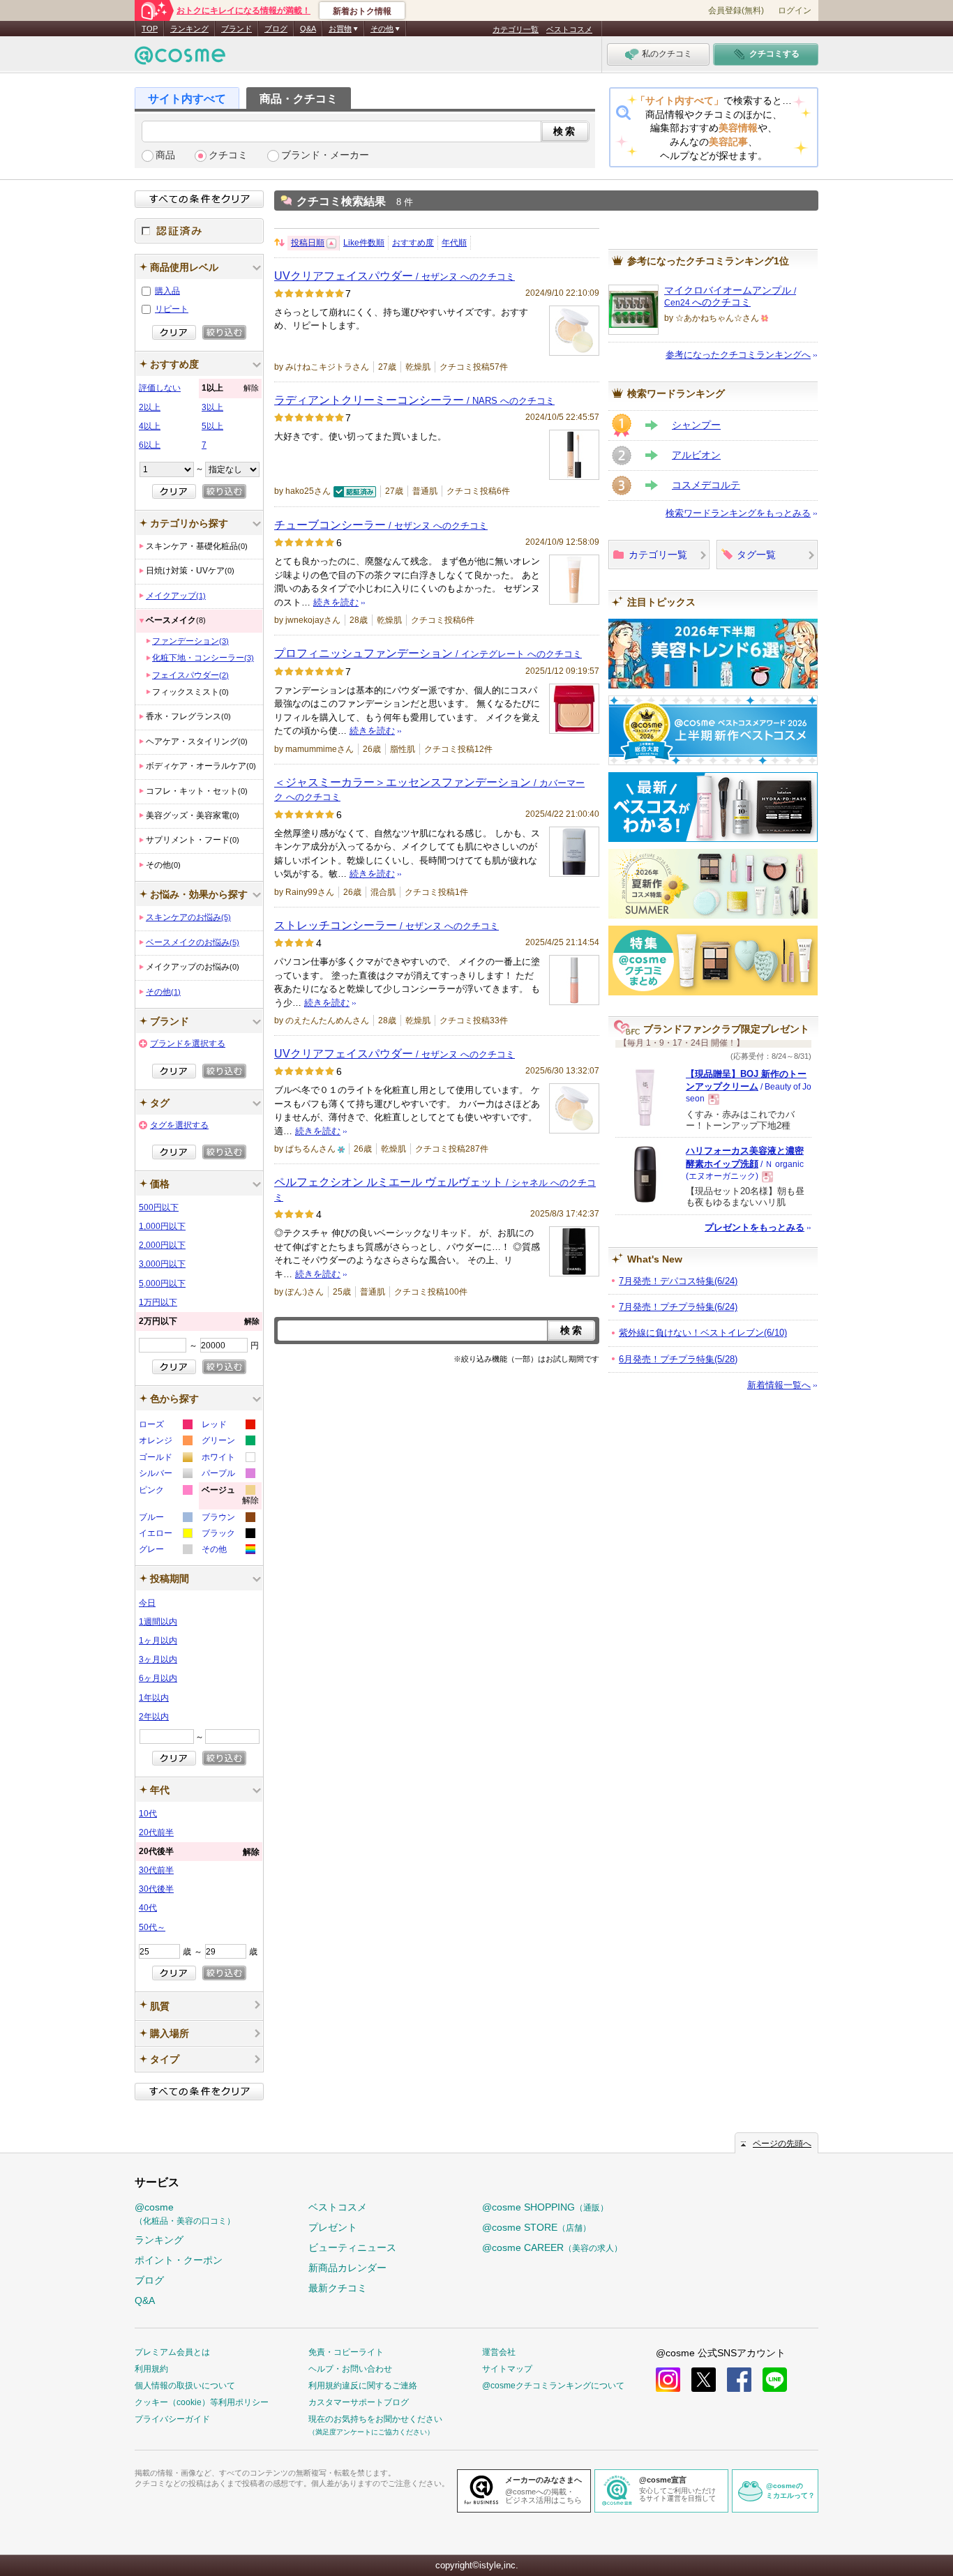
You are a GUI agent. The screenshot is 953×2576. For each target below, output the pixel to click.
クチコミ (228, 155)
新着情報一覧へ (779, 1385)
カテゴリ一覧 (516, 29)
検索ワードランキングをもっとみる (738, 513)
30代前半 (156, 1870)
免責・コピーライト (346, 2352)
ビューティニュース (352, 2247)
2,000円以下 (162, 1245)
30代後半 (156, 1889)
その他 (163, 992)
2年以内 (154, 1717)
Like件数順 (364, 243)
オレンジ (165, 1442)
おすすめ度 (413, 243)
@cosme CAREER (552, 2247)
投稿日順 (308, 243)
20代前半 (156, 1832)
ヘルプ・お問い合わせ (350, 2369)
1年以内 (154, 1698)
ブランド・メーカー (325, 155)
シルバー (165, 1475)
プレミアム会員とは (172, 2352)
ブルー (165, 1519)
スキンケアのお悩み (188, 917)
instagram (668, 2380)
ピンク (165, 1492)
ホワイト (228, 1459)
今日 (147, 1603)
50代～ (152, 1927)
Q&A (308, 29)
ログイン (795, 10)
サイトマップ (507, 2369)
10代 (148, 1814)
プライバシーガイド (172, 2419)
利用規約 (151, 2369)
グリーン (228, 1442)
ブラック (228, 1535)
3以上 (212, 407)
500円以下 (159, 1207)
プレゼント (333, 2227)
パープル (228, 1475)
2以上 (150, 407)
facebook (739, 2380)
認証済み (199, 231)
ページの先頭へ (782, 2144)
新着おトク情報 (362, 11)
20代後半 (199, 1852)
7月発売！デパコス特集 (678, 1281)
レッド (228, 1426)
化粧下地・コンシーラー (203, 658)
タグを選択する (179, 1125)
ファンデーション (190, 641)
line (775, 2380)
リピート (172, 309)
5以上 (212, 426)
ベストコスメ (569, 29)
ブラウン (228, 1519)
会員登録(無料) (736, 10)
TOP (150, 29)
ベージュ (230, 1497)
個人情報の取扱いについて (185, 2386)
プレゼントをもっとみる (755, 1227)
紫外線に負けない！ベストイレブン (703, 1333)
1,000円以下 (162, 1226)
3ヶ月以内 (158, 1659)
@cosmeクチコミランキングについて (553, 2386)
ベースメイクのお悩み (193, 942)
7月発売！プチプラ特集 (678, 1307)
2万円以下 (199, 1321)
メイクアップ (176, 596)
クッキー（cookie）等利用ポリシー (202, 2402)
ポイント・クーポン (179, 2260)
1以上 (230, 388)
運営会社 (499, 2352)
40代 (148, 1908)
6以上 (150, 445)
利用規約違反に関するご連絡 (363, 2386)
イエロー (165, 1535)
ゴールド (165, 1459)
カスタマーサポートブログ (359, 2402)
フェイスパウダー (190, 675)
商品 (165, 155)
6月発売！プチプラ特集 (678, 1359)
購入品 (167, 291)
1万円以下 (158, 1302)
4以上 (150, 426)
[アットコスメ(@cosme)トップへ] (180, 59)
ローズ (165, 1426)
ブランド (237, 29)
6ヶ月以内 (158, 1678)
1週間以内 (158, 1622)
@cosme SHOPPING (545, 2207)
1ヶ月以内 (158, 1641)
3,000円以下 (162, 1264)
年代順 (454, 243)
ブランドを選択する (188, 1044)
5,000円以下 (162, 1283)
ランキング (189, 29)
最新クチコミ (338, 2288)
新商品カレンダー (347, 2268)
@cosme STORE (536, 2227)
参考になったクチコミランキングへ (738, 355)
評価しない (160, 388)
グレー (165, 1551)
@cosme (185, 2214)
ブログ (276, 29)
